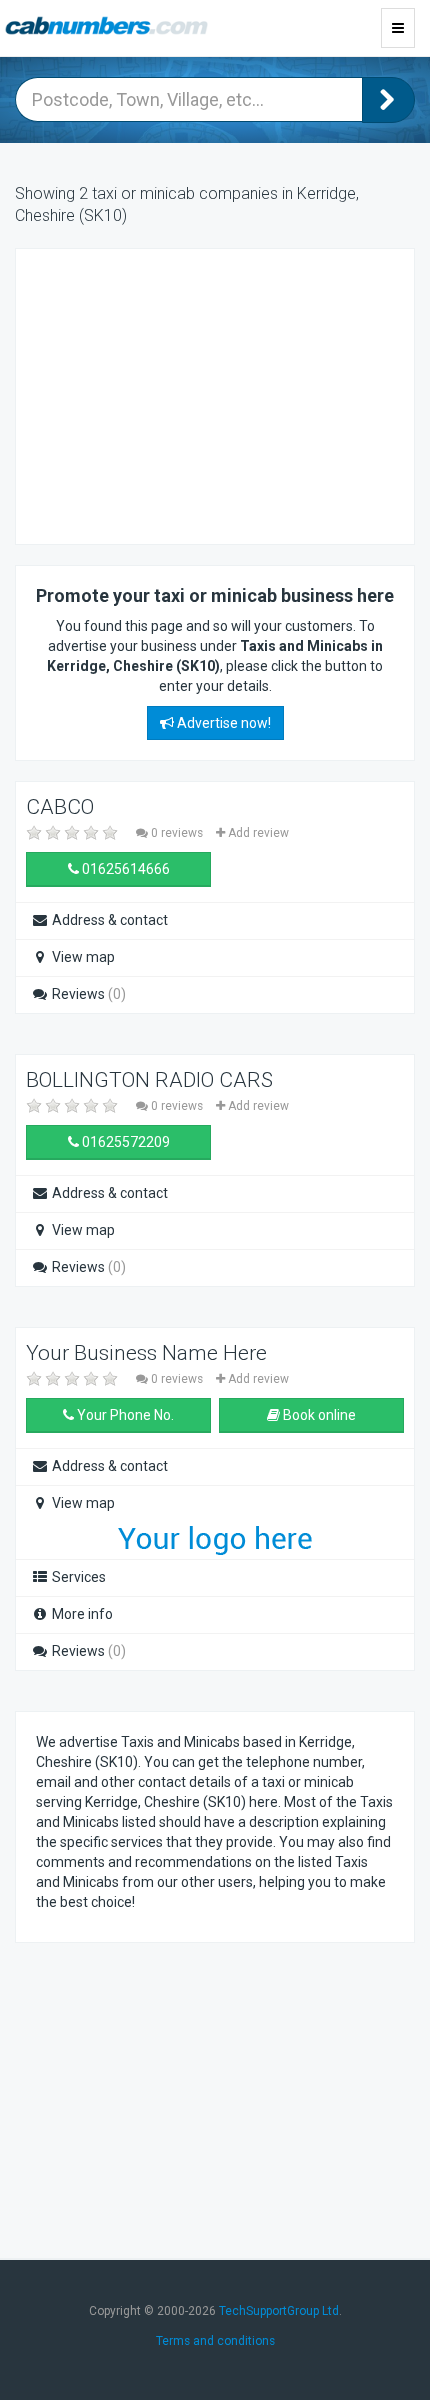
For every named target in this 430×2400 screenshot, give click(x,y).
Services (77, 1577)
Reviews (87, 994)
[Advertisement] (196, 394)
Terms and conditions (215, 2341)
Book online (318, 1415)
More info (81, 1614)
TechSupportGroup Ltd (279, 2311)
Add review (257, 833)
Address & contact (108, 920)
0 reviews (177, 833)
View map (82, 957)
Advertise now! (222, 723)
